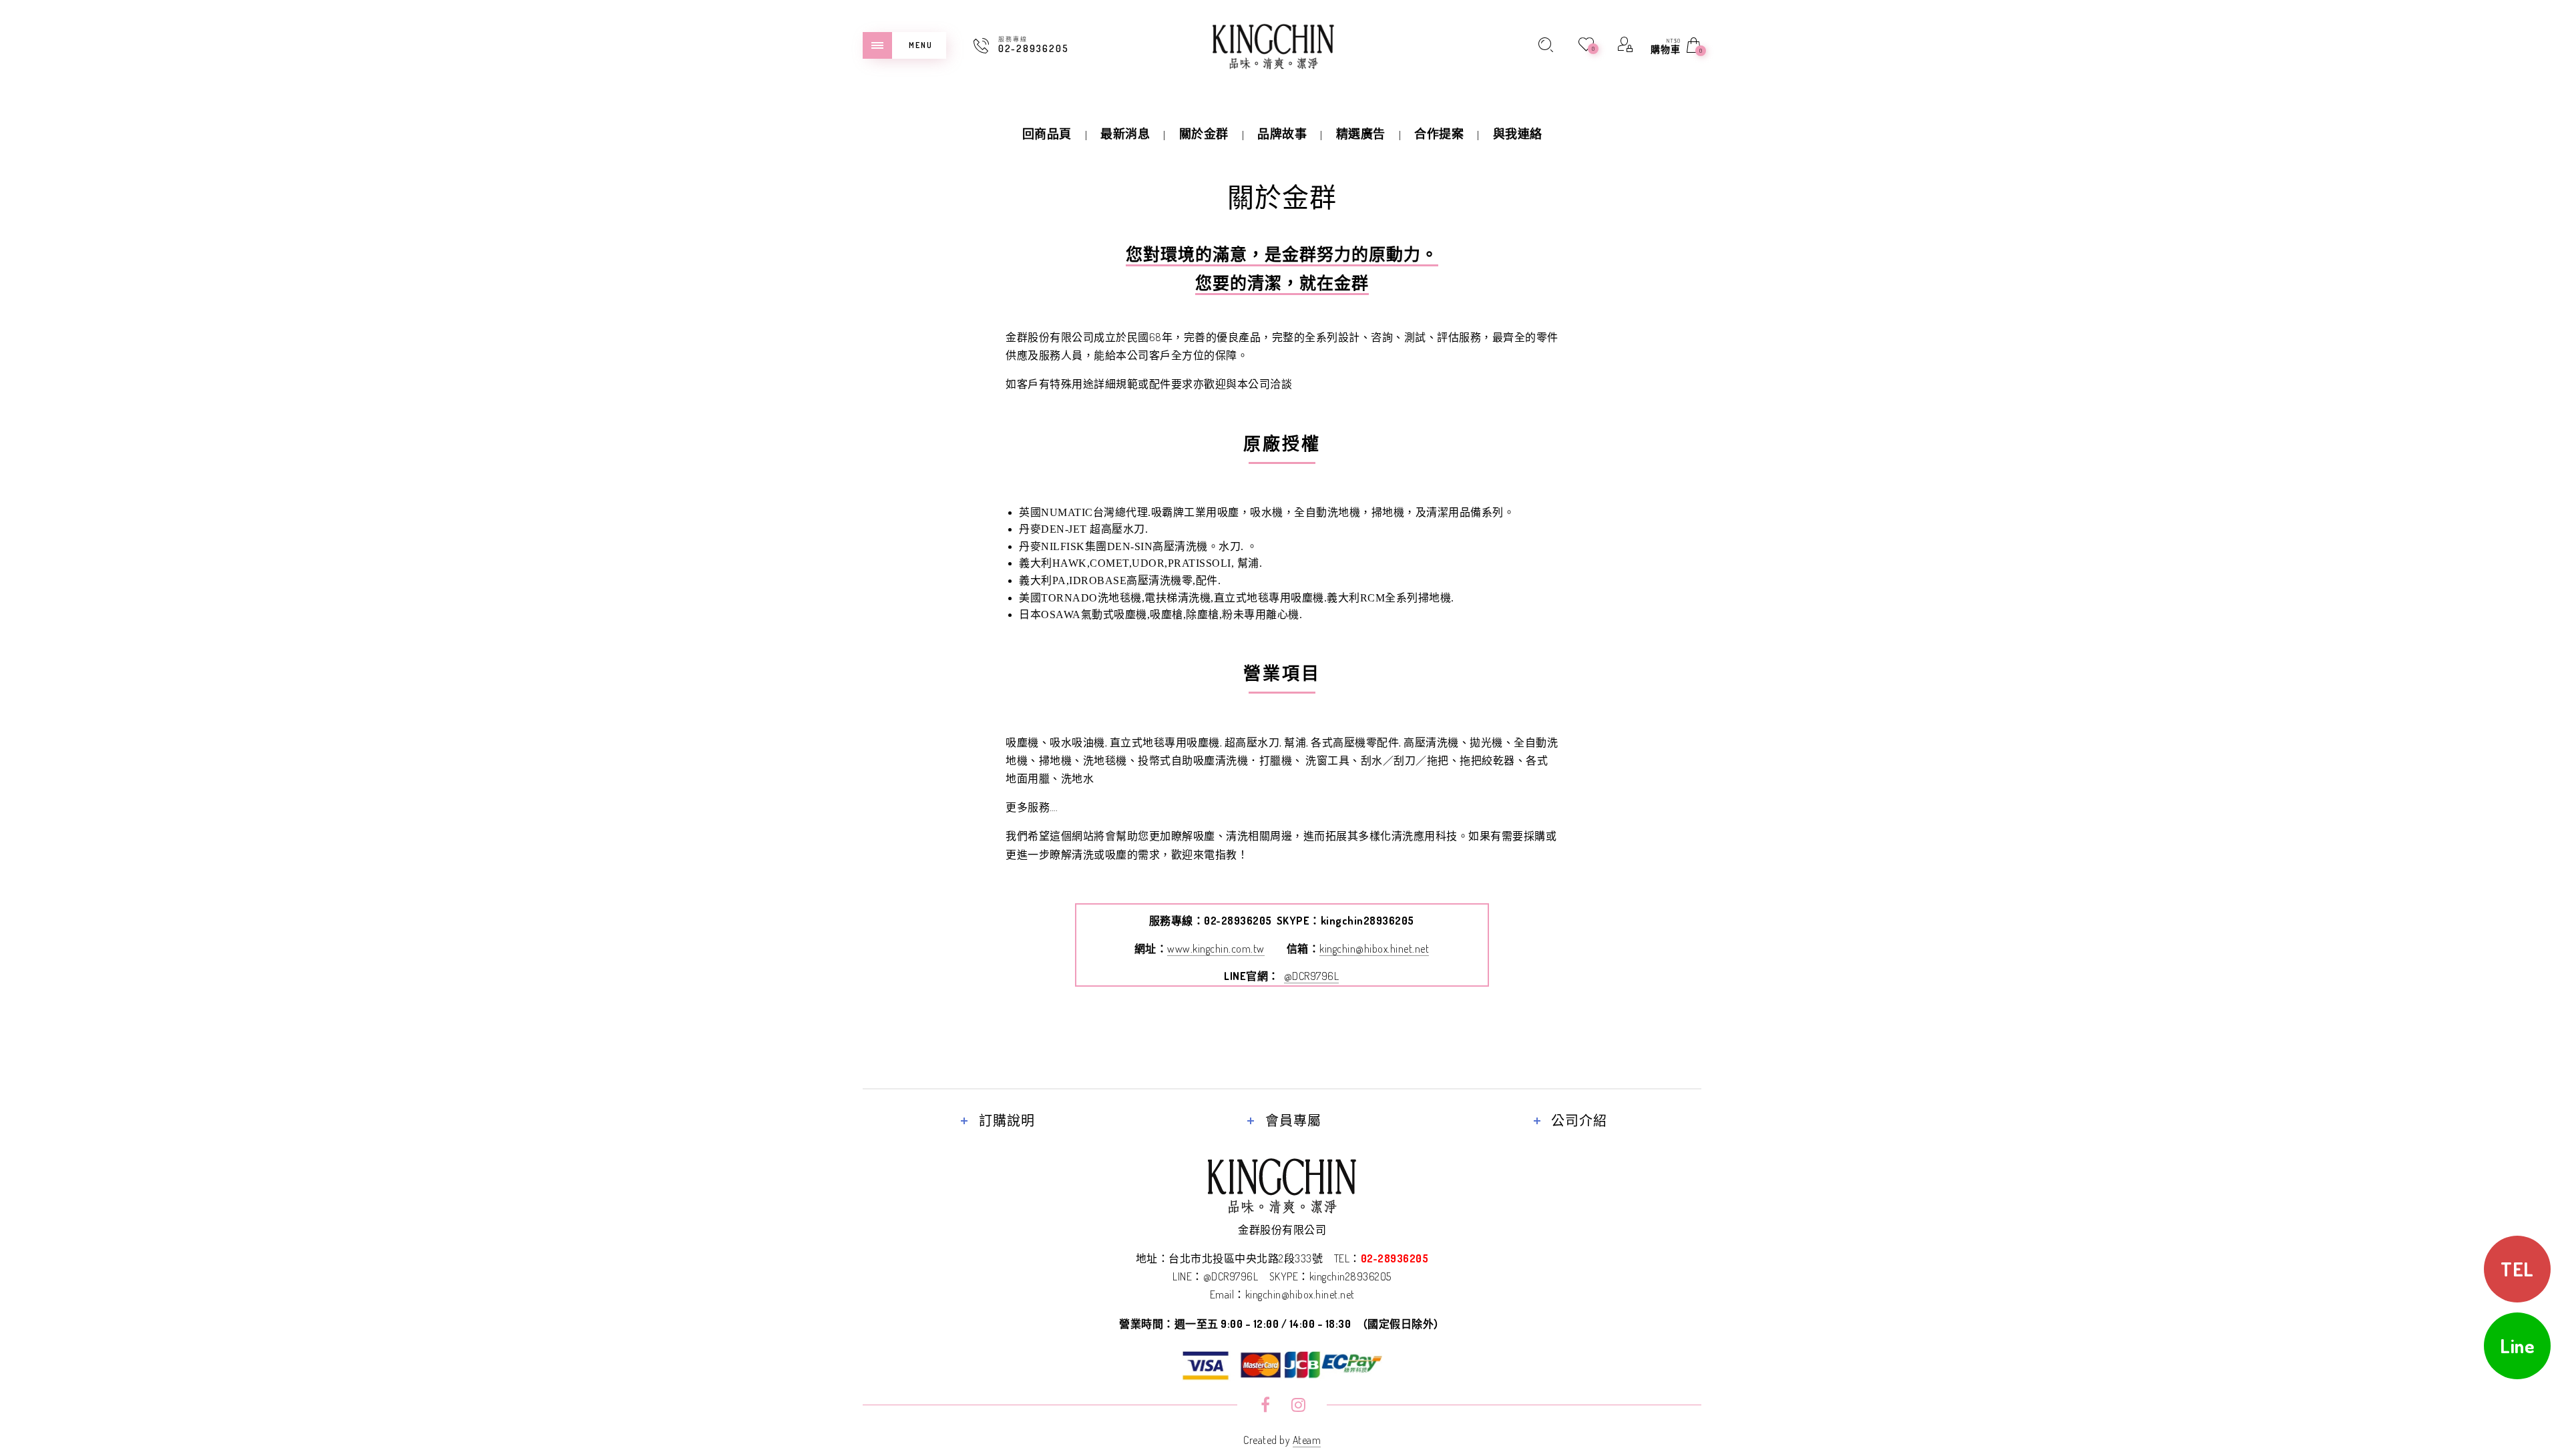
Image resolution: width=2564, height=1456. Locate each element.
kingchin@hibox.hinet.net (1374, 949)
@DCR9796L (1312, 976)
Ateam (1307, 1440)
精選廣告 (1361, 134)
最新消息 (1125, 134)
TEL (2517, 1269)
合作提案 (1439, 134)
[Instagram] (1298, 1407)
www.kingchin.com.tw (1216, 949)
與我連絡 (1518, 134)
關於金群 (1204, 134)
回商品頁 (1047, 134)
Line (2517, 1346)
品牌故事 (1282, 134)
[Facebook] (1266, 1407)
